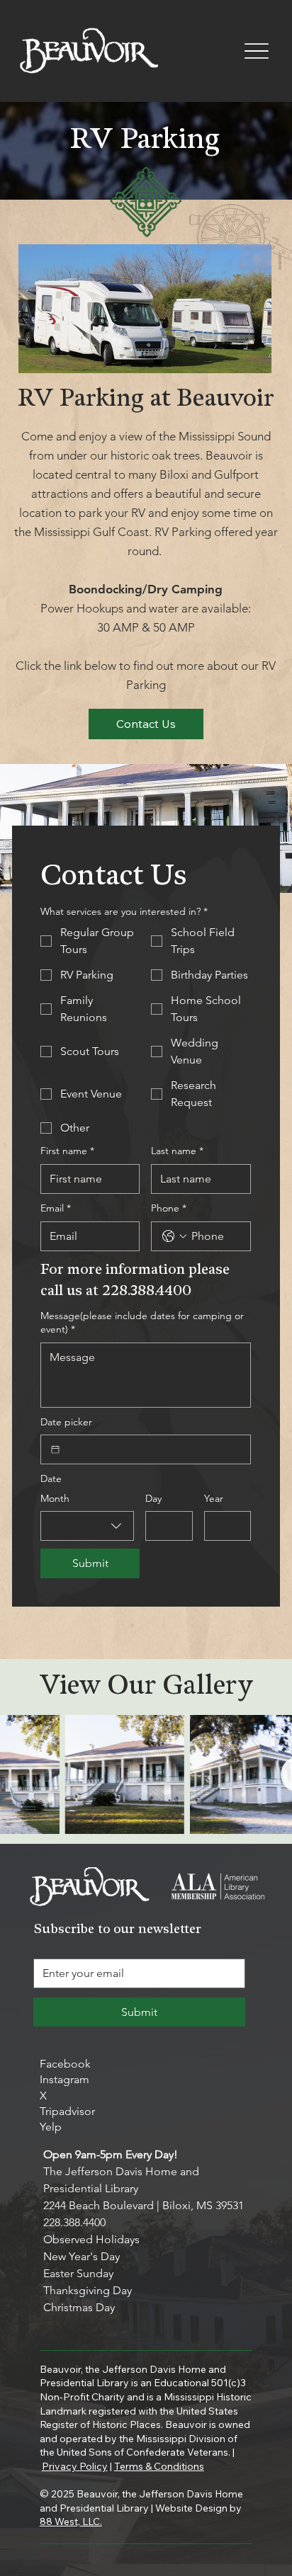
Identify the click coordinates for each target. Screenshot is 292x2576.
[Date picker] (55, 1449)
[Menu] (256, 51)
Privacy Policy (75, 2466)
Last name (177, 1151)
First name (67, 1151)
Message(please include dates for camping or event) (142, 1323)
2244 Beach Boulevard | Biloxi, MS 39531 (144, 2205)
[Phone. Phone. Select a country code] (174, 1236)
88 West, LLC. (71, 2521)
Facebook (65, 2064)
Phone (169, 1208)
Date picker (66, 1422)
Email (56, 1208)
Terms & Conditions (159, 2466)
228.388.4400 (74, 2222)
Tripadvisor (67, 2111)
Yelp (51, 2127)
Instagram (64, 2079)
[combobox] (88, 1526)
